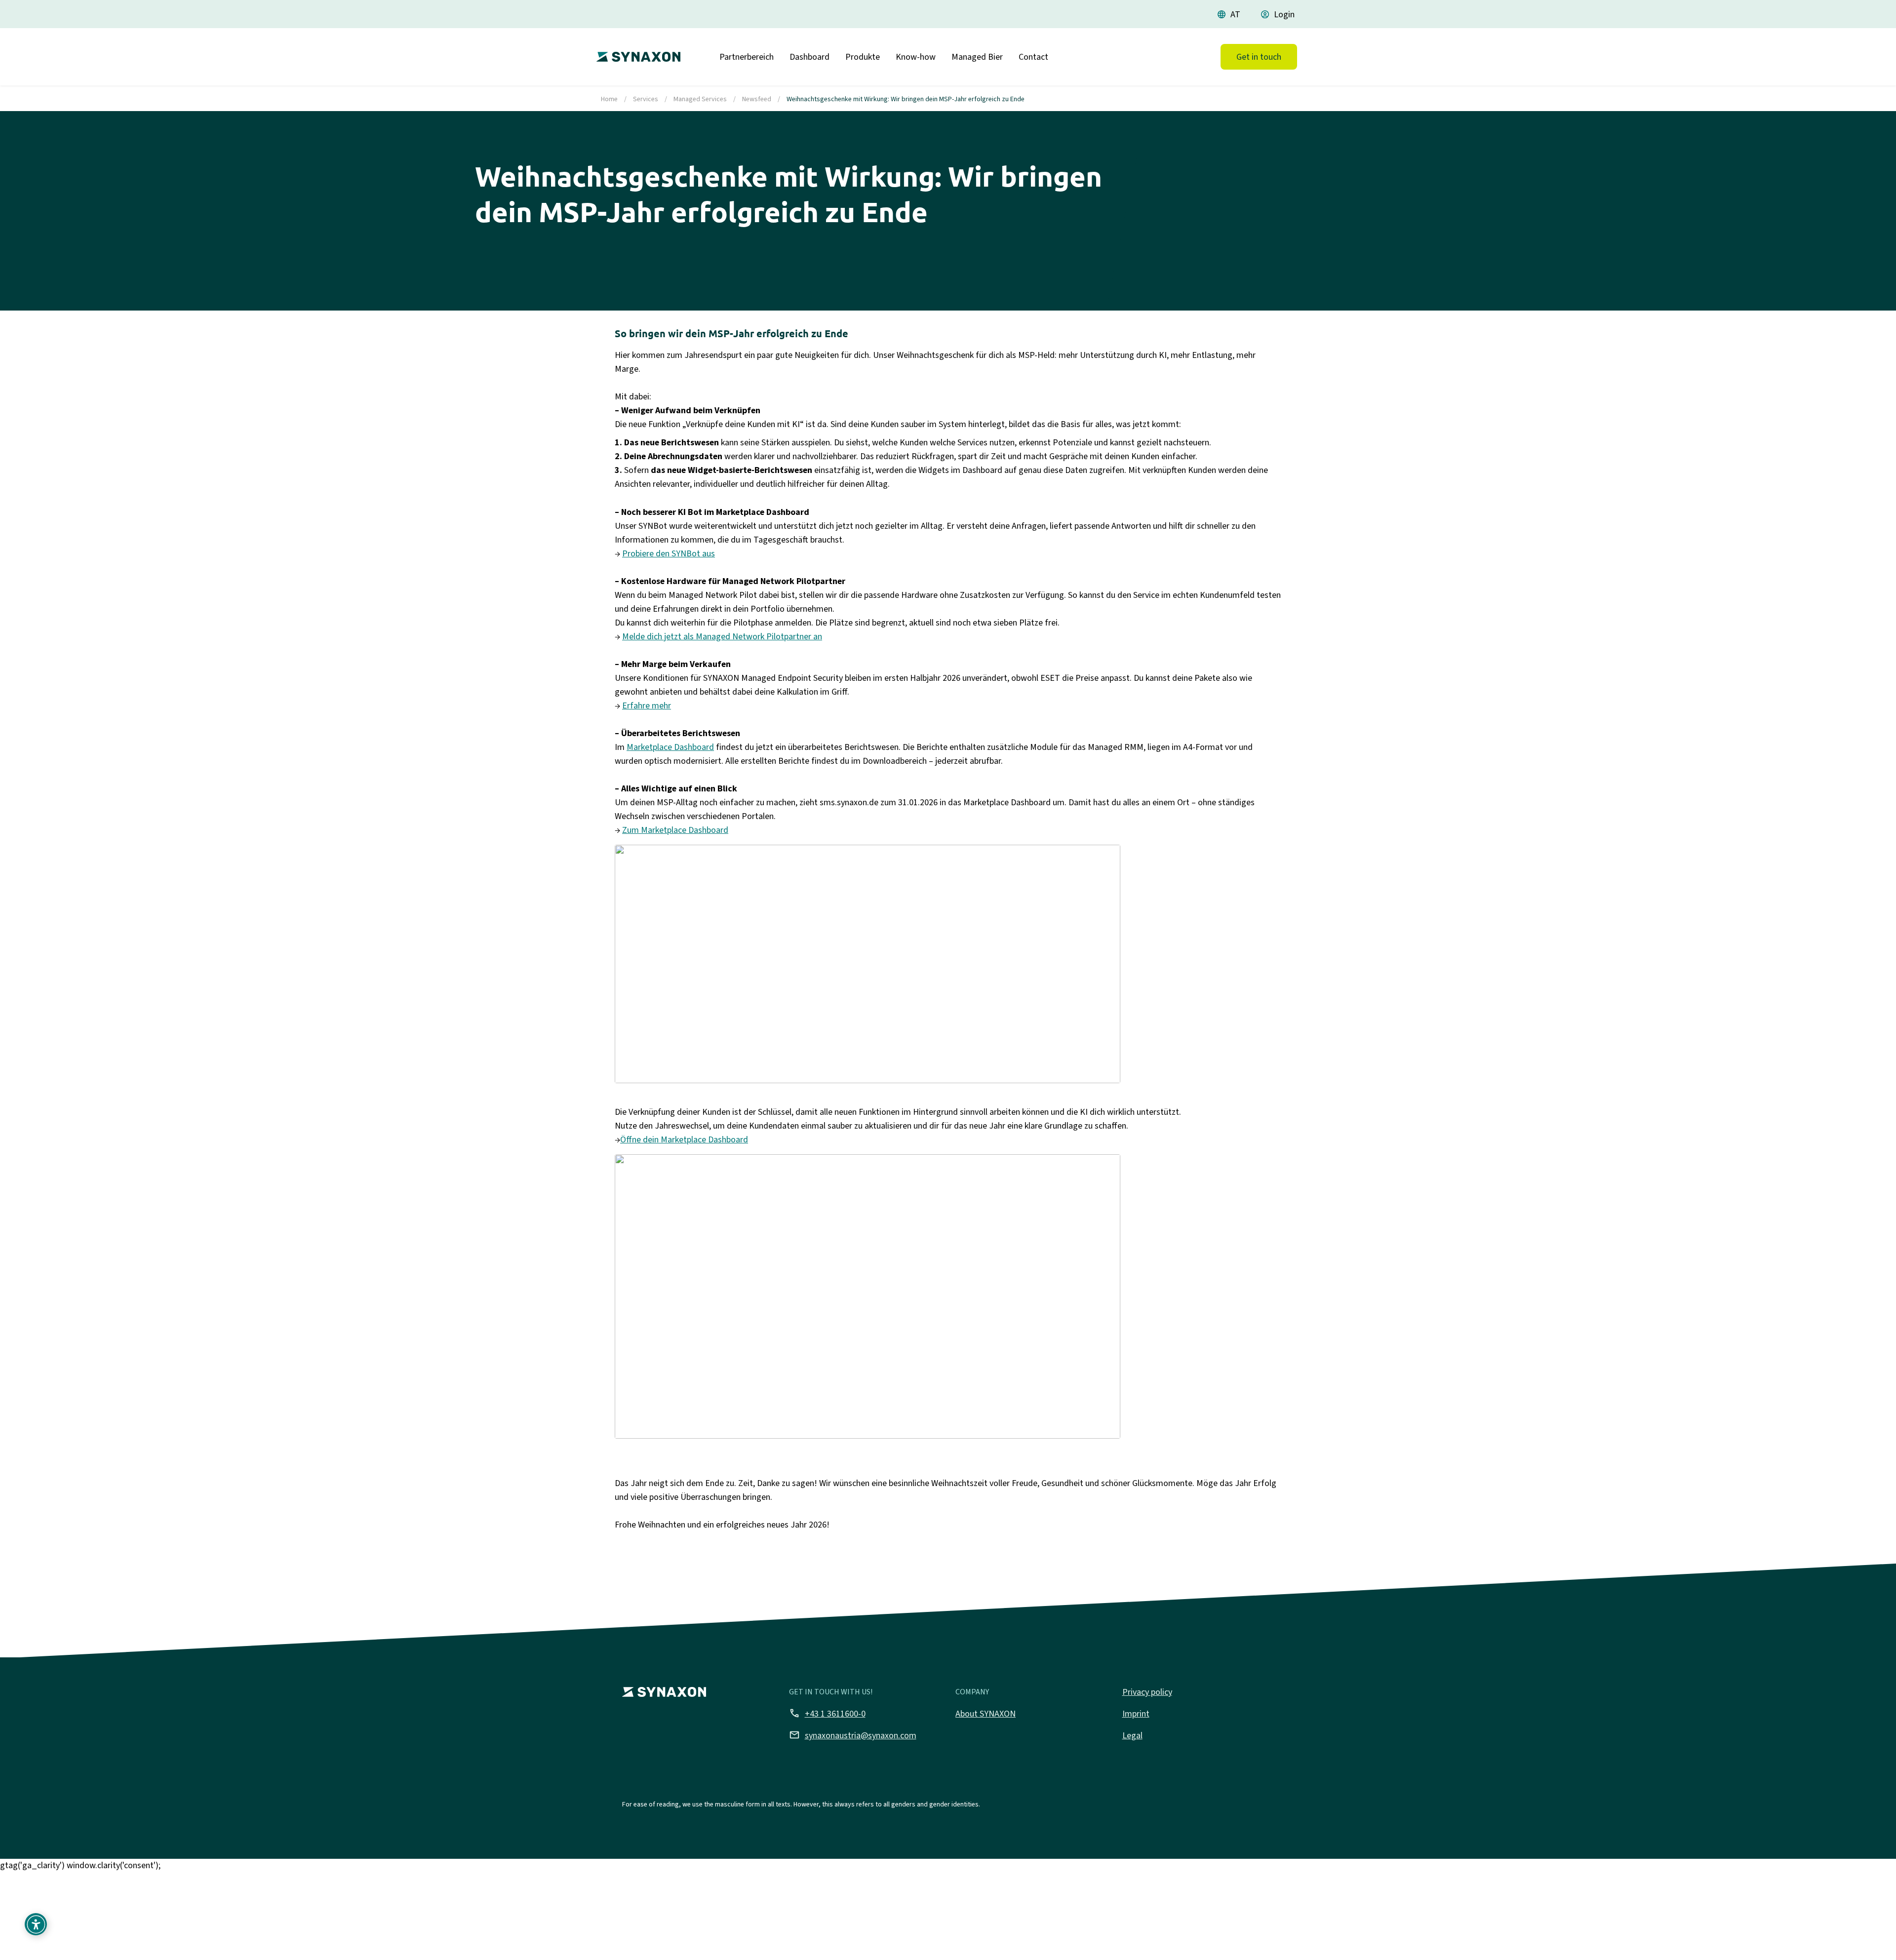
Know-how (916, 57)
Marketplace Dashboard (670, 747)
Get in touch (1259, 57)
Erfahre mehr (647, 706)
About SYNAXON (986, 1714)
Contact (1033, 57)
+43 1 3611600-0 (827, 1713)
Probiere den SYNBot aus (669, 553)
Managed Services (700, 99)
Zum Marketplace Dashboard (675, 830)
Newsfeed (757, 99)
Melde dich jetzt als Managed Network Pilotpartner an (722, 636)
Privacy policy (1147, 1692)
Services (646, 99)
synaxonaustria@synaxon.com (853, 1735)
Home (609, 99)
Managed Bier (977, 57)
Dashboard (810, 57)
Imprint (1136, 1714)
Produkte (863, 57)
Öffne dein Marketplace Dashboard (684, 1139)
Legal (1132, 1735)
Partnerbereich (747, 57)
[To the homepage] (636, 53)
